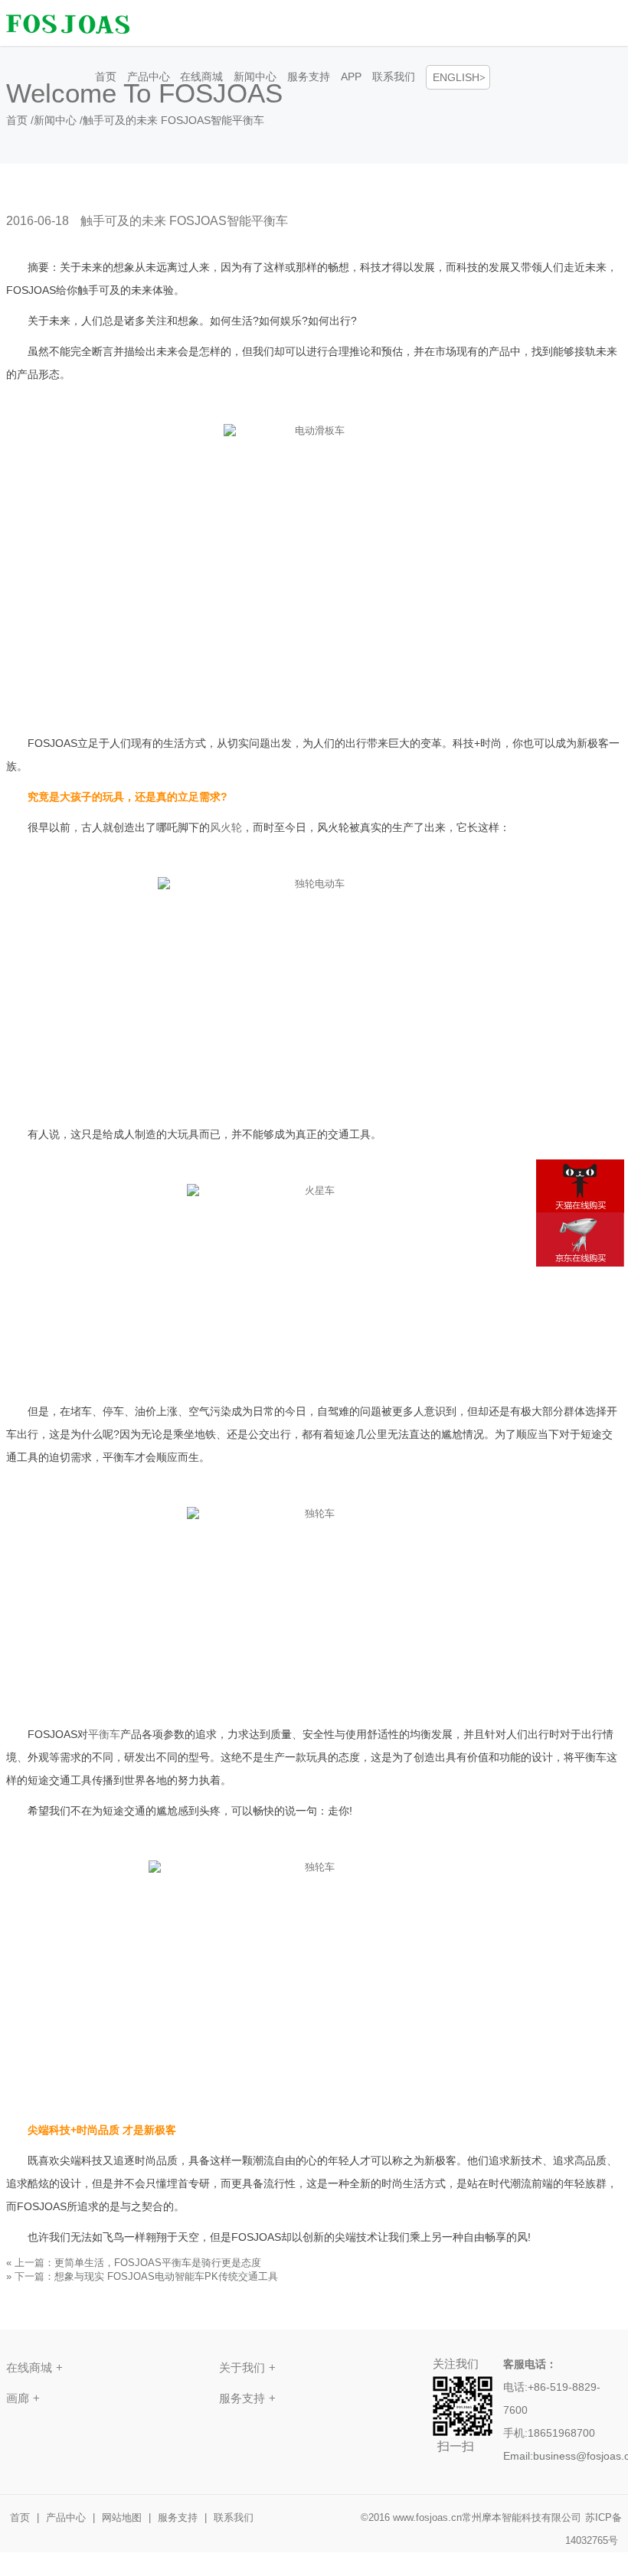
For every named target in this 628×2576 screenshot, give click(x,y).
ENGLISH (456, 77)
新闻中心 (255, 77)
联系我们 (394, 77)
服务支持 (309, 77)
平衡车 (104, 1734)
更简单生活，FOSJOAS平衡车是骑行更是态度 (158, 2263)
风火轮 (226, 827)
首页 (106, 77)
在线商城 (201, 77)
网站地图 (122, 2517)
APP (351, 77)
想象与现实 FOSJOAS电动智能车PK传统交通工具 (166, 2276)
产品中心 (149, 77)
